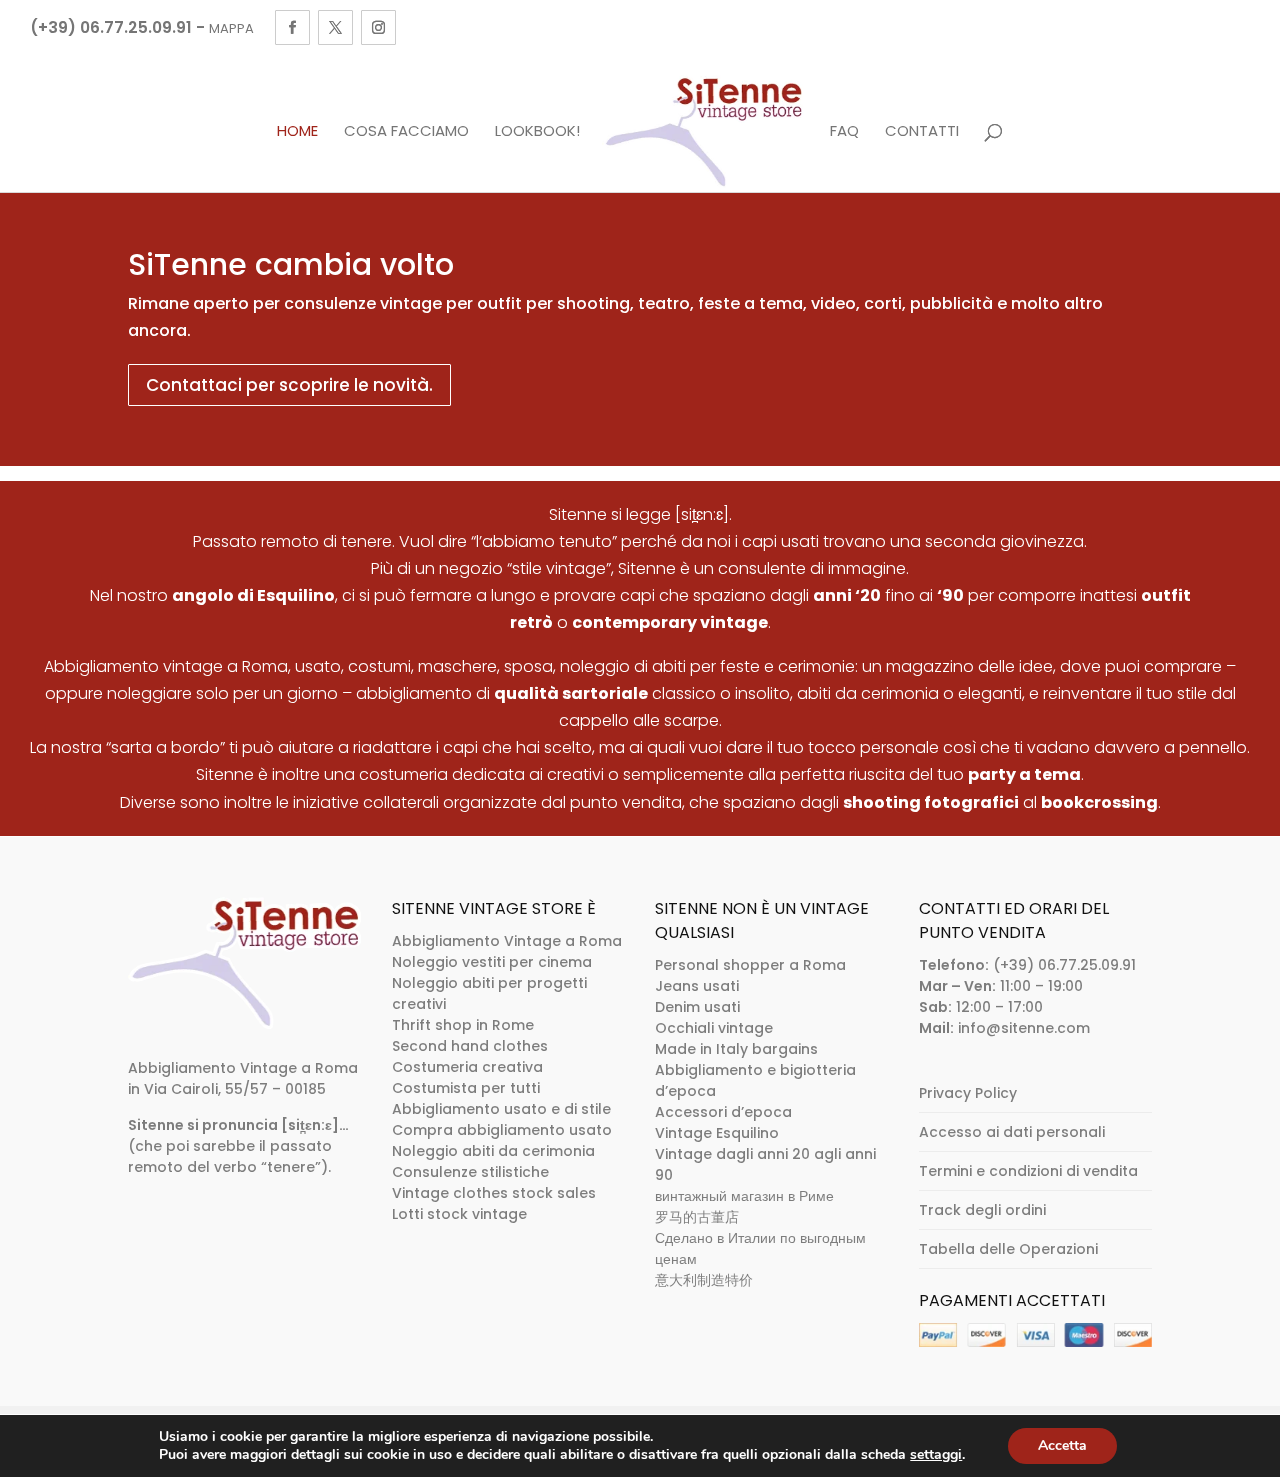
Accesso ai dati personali (1012, 1132)
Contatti (922, 132)
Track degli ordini (982, 1210)
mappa (231, 28)
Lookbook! (537, 132)
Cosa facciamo (406, 132)
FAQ (844, 132)
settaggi (936, 1455)
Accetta (1062, 1445)
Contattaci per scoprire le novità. (289, 385)
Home (297, 132)
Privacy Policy (968, 1093)
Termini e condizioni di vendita (1028, 1171)
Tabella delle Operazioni (1008, 1249)
